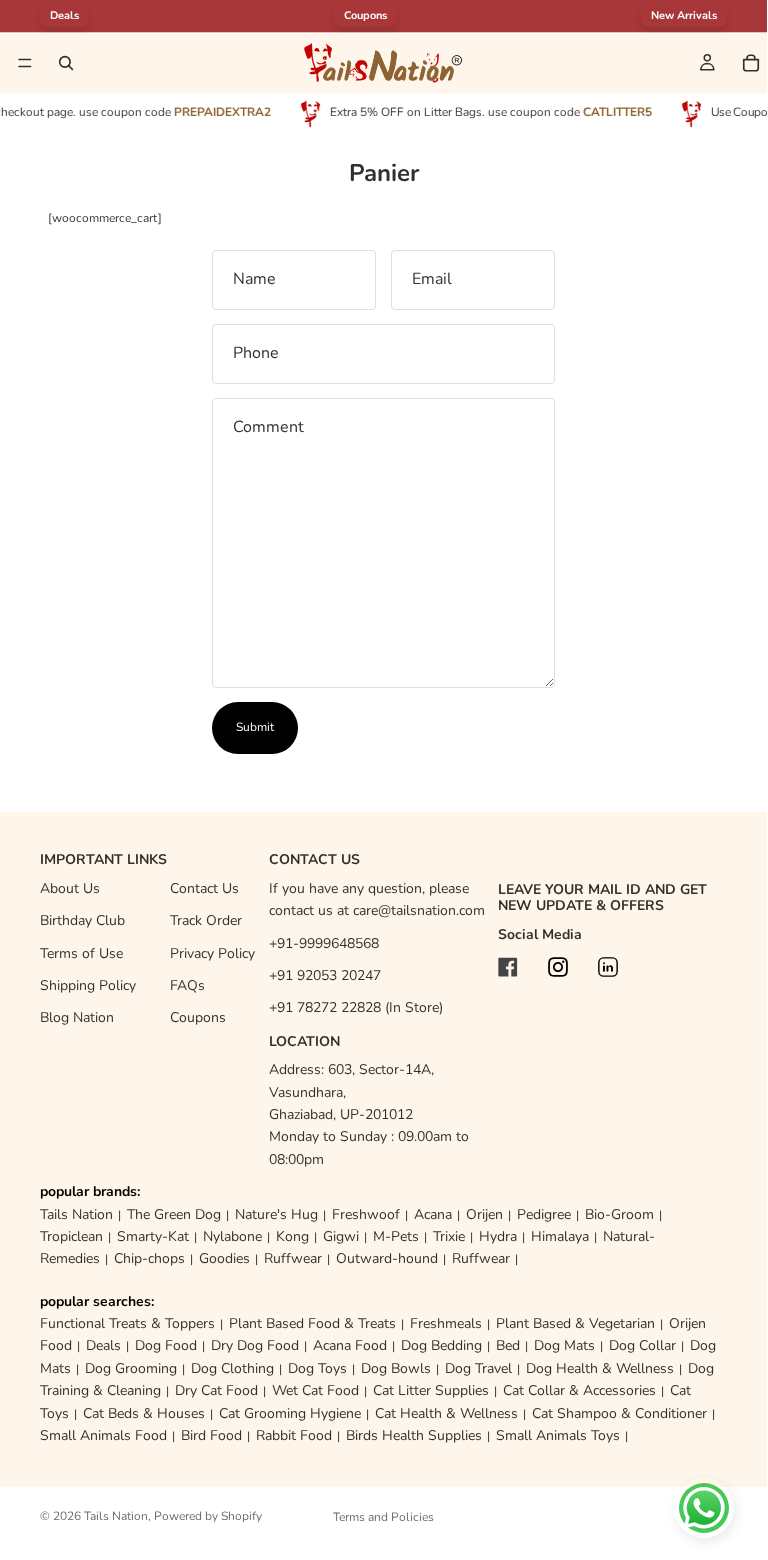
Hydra (498, 1236)
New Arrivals (684, 15)
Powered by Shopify (208, 1516)
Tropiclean (71, 1236)
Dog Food (166, 1345)
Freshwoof (366, 1214)
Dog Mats (564, 1345)
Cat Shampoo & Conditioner (619, 1413)
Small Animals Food (103, 1435)
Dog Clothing (232, 1368)
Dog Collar (642, 1345)
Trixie (449, 1236)
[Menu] (25, 63)
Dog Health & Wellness (600, 1368)
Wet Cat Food (315, 1390)
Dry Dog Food (255, 1345)
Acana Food (350, 1345)
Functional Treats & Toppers (127, 1323)
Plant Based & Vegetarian (575, 1323)
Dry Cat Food (216, 1390)
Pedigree (544, 1214)
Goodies (224, 1258)
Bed (508, 1345)
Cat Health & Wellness (446, 1413)
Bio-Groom (619, 1214)
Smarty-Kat (153, 1236)
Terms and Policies (383, 1517)
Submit (255, 727)
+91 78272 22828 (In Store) (356, 1007)
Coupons (365, 15)
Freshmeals (446, 1323)
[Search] (66, 63)
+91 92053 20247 (325, 975)
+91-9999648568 (324, 943)
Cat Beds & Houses (144, 1413)
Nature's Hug (276, 1214)
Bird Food (211, 1435)
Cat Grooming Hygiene (290, 1413)
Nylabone (232, 1236)
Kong (292, 1236)
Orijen (484, 1214)
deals (64, 15)
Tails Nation (76, 1214)
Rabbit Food (294, 1435)
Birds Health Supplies (414, 1435)
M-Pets (396, 1236)
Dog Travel (478, 1368)
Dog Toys (317, 1368)
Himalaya (560, 1236)
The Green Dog (174, 1214)
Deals (103, 1345)
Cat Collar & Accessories (579, 1390)
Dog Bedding (441, 1345)
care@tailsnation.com (419, 910)
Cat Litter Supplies (431, 1390)
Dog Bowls (396, 1368)
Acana (433, 1214)
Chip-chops (149, 1258)
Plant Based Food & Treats (312, 1323)
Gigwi (341, 1236)
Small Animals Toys (558, 1435)
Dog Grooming (131, 1368)
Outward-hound (387, 1258)
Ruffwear (293, 1258)
